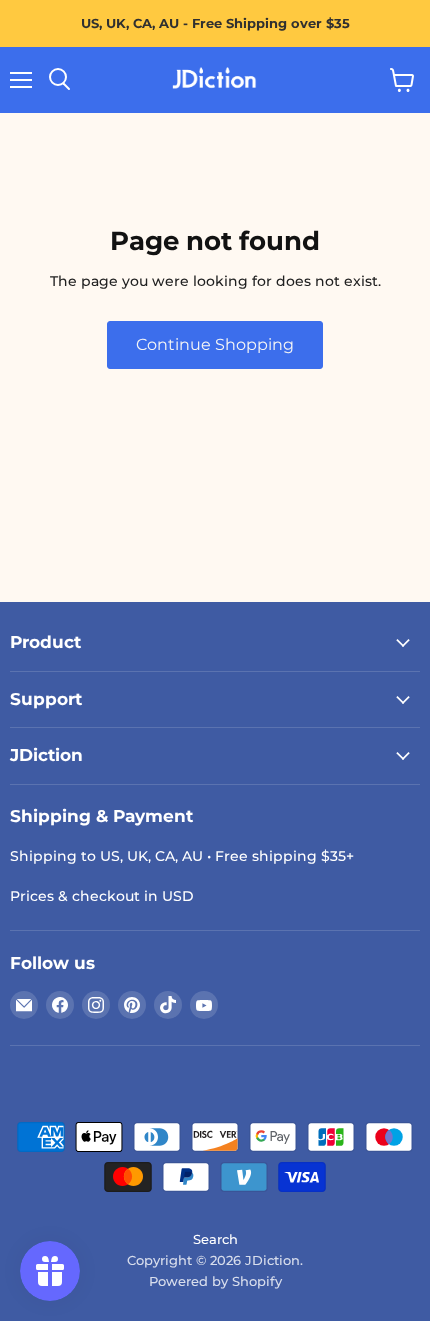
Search (215, 1239)
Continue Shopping (215, 344)
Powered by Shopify (215, 1281)
